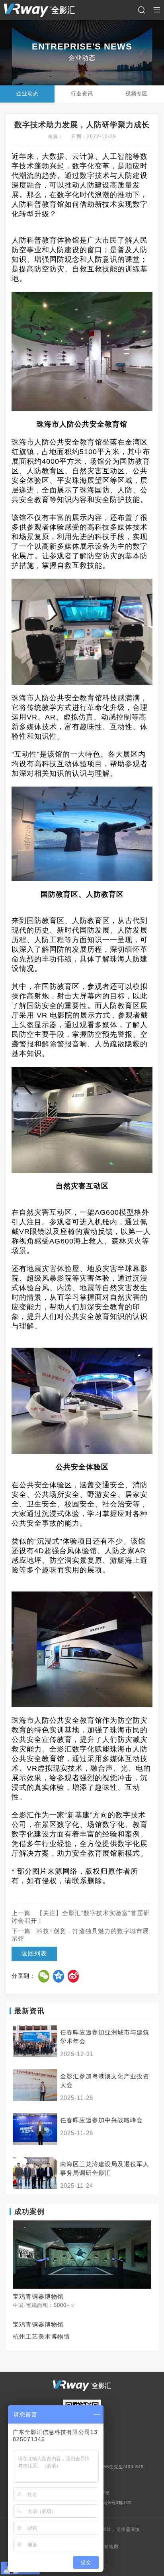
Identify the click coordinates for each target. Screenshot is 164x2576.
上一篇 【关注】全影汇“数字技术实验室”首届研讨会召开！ (81, 1917)
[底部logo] (82, 2386)
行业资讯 (82, 94)
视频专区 (137, 94)
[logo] (39, 10)
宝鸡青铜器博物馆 (38, 2325)
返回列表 (34, 1953)
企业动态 (27, 94)
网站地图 (109, 2546)
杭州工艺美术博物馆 (41, 2337)
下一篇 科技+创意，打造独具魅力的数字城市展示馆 (80, 1935)
